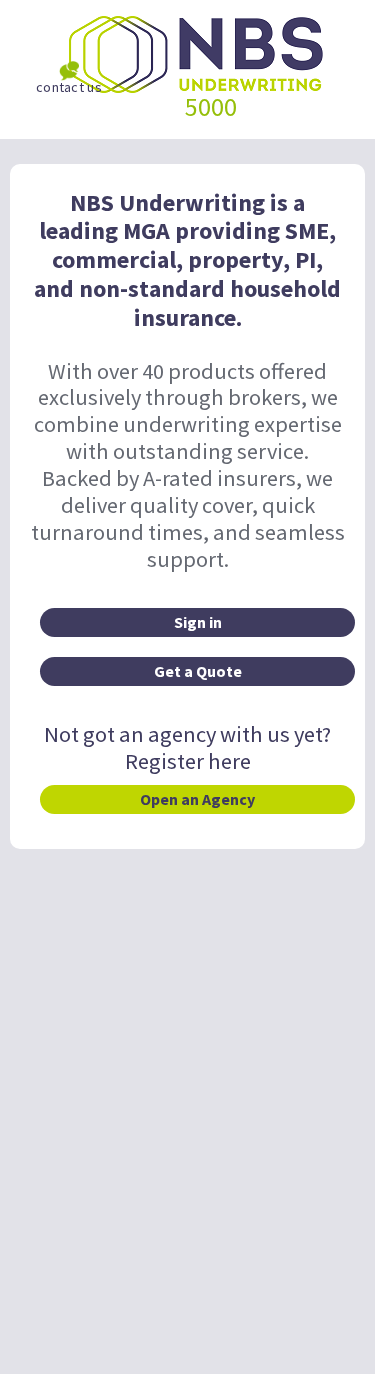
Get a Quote (198, 671)
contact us (69, 87)
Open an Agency (197, 799)
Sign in (198, 622)
